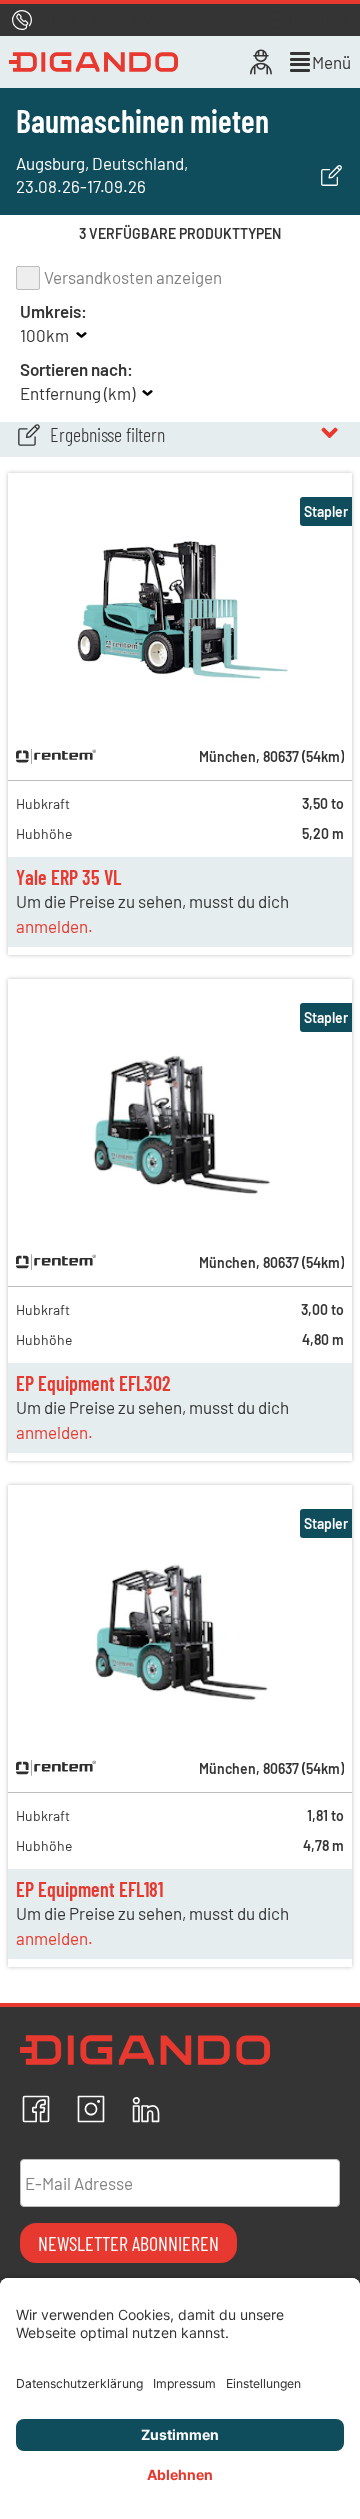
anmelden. (54, 926)
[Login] (261, 62)
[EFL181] (180, 1715)
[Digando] (93, 62)
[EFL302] (180, 1209)
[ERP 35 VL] (180, 703)
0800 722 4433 (126, 19)
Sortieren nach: (76, 369)
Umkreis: (53, 311)
